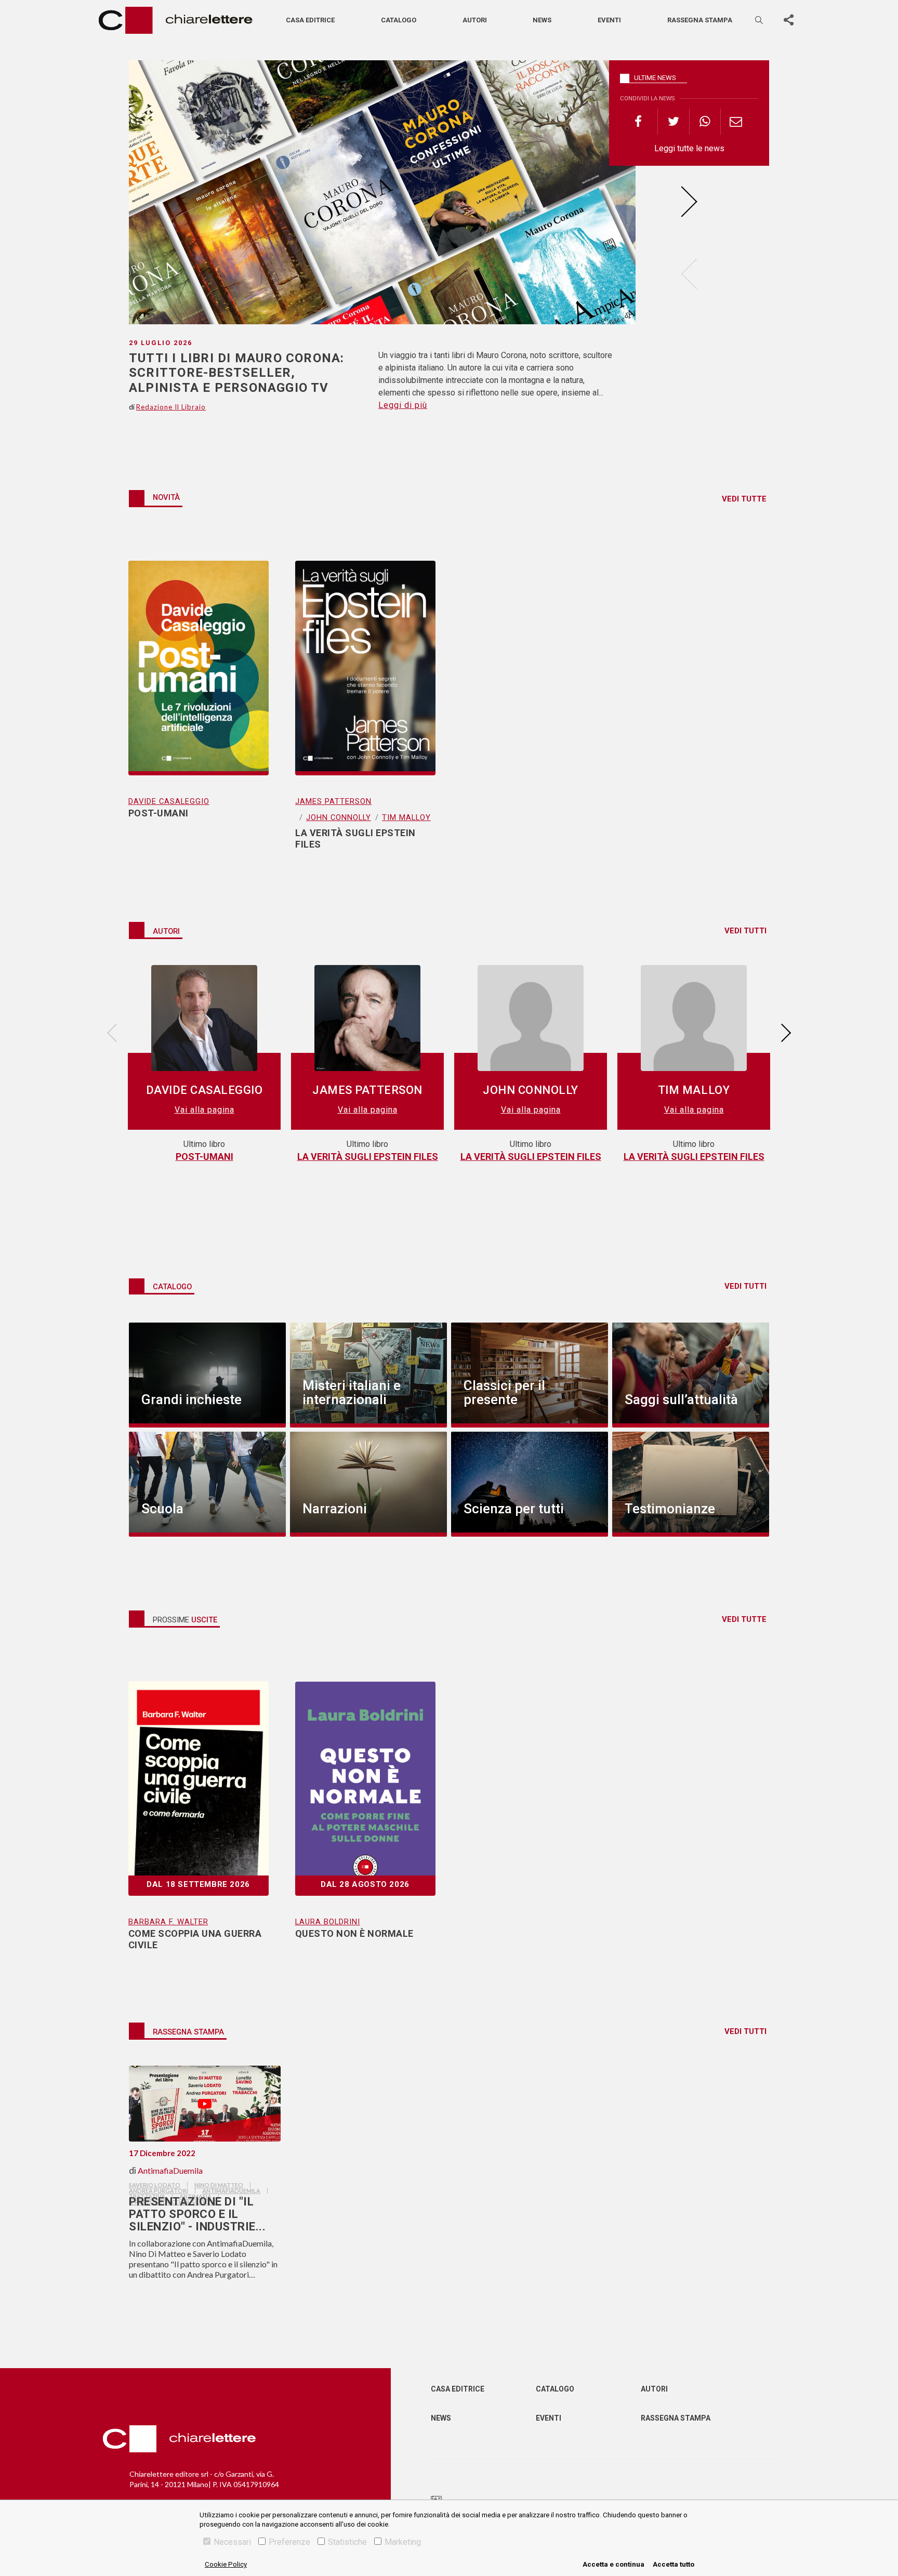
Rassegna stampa (700, 20)
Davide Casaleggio (169, 801)
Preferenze (289, 2542)
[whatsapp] (705, 122)
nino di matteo (219, 2185)
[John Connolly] (531, 1022)
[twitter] (673, 122)
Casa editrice (310, 20)
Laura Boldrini (328, 1922)
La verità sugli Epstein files (368, 1157)
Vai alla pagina (204, 1110)
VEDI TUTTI (745, 931)
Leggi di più (403, 405)
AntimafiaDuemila (170, 2170)
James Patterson (333, 801)
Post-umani (204, 1157)
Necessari (232, 2542)
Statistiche (347, 2542)
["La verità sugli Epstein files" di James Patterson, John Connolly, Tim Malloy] (365, 654)
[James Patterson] (367, 1022)
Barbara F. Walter (168, 1922)
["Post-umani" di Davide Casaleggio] (199, 654)
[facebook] (642, 122)
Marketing (403, 2542)
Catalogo (399, 20)
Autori (475, 20)
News (542, 20)
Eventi (609, 20)
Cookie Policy (226, 2564)
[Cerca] (760, 20)
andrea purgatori (159, 2191)
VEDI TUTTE (744, 499)
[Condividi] (788, 20)
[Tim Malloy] (694, 1022)
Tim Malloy (406, 817)
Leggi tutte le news (689, 148)
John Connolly (339, 817)
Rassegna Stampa (676, 2418)
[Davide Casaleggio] (204, 1022)
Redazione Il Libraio (171, 407)
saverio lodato (155, 2185)
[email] (736, 122)
